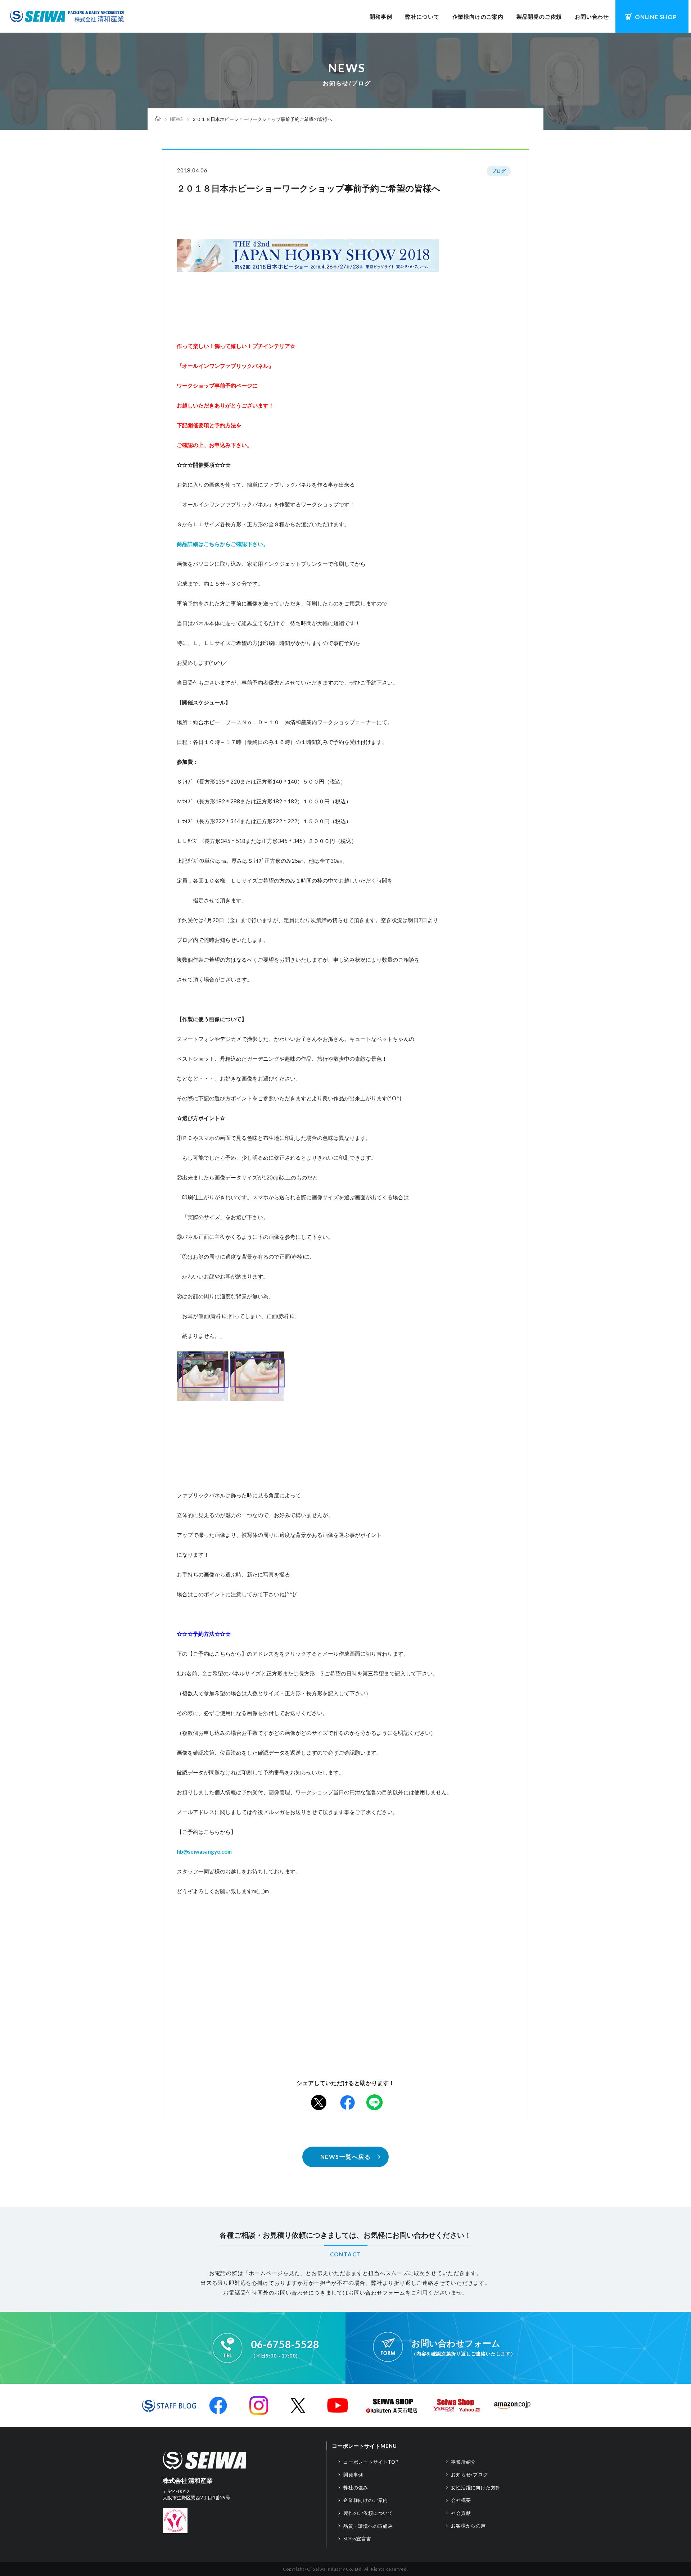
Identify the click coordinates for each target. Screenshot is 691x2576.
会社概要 (461, 2500)
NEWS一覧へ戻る (346, 2157)
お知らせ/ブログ (469, 2475)
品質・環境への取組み (368, 2526)
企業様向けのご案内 (478, 17)
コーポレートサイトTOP (371, 2462)
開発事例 (381, 17)
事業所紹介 (463, 2462)
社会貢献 (461, 2513)
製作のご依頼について (368, 2513)
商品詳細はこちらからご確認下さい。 (223, 544)
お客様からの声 (468, 2526)
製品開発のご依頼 (539, 17)
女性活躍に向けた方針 (476, 2487)
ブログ (499, 171)
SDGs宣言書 (357, 2539)
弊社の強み (356, 2487)
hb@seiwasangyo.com (204, 1851)
